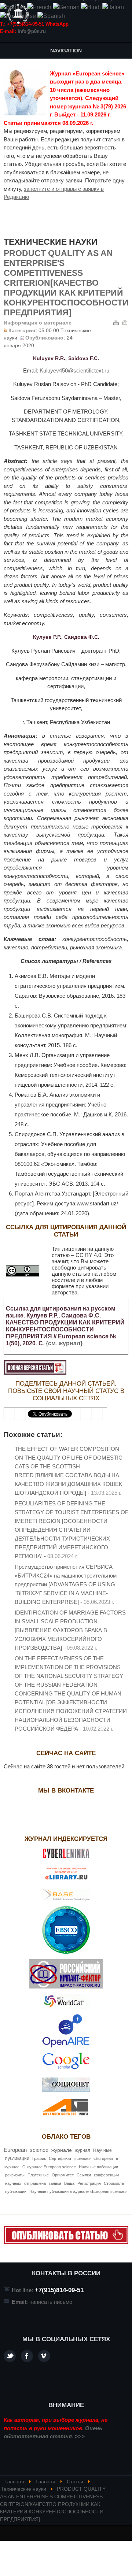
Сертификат (60, 2158)
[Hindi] (91, 7)
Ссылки (84, 2175)
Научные (102, 2150)
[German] (66, 7)
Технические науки (23, 2489)
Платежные (38, 2175)
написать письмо (51, 2302)
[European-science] (66, 2242)
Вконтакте (44, 2356)
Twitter (10, 2356)
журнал (82, 2150)
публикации (17, 2158)
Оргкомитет (63, 2175)
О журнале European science (49, 2167)
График (39, 2158)
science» (82, 2158)
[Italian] (113, 7)
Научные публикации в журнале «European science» (78, 2191)
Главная (14, 2482)
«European (103, 2158)
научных (13, 2183)
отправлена (35, 2183)
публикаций (16, 2191)
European (15, 2150)
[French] (39, 7)
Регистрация (89, 2183)
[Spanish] (51, 16)
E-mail (125, 322)
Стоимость (114, 2183)
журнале (62, 2150)
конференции (106, 2175)
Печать (116, 322)
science (39, 2150)
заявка (55, 2183)
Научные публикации (98, 2167)
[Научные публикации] (18, 14)
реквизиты (15, 2175)
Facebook (27, 2356)
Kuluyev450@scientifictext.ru (74, 370)
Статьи (75, 2482)
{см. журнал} (64, 1343)
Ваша (69, 2183)
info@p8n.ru (32, 31)
